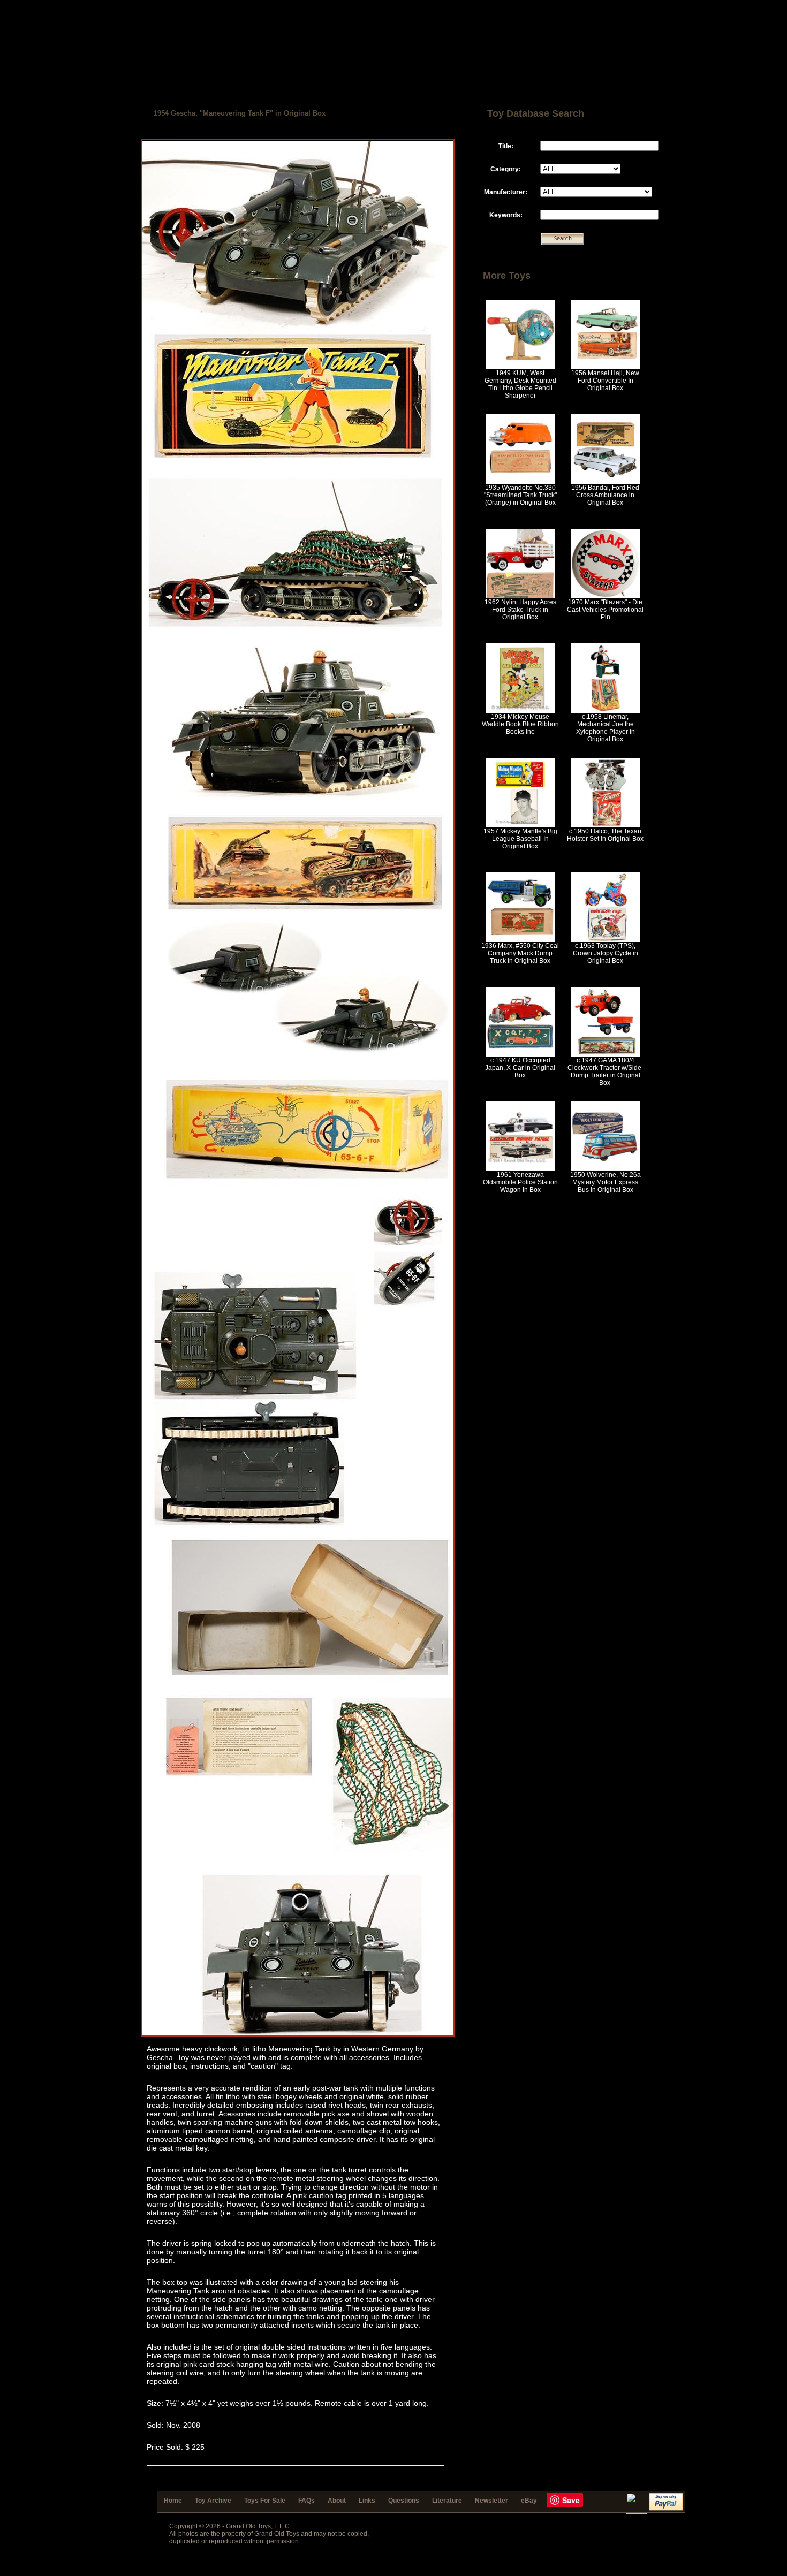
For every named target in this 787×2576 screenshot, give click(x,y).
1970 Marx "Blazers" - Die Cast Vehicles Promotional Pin (605, 610)
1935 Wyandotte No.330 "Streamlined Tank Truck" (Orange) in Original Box (520, 495)
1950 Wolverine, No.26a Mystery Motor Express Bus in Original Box (606, 1182)
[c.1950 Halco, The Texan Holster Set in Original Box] (606, 825)
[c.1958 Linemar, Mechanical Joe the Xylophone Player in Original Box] (606, 711)
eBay (529, 2501)
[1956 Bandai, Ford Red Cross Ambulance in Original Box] (606, 482)
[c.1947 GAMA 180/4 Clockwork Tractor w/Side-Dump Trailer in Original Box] (606, 1054)
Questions (404, 2501)
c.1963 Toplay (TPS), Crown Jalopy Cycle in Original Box (606, 953)
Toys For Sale (265, 2501)
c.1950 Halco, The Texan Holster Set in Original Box (605, 835)
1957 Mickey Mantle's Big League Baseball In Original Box (520, 839)
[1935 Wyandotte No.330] (520, 482)
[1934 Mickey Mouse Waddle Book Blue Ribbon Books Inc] (520, 711)
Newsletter (491, 2501)
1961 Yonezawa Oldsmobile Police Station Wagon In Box (520, 1182)
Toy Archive (213, 2501)
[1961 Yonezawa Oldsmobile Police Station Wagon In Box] (520, 1169)
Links (367, 2501)
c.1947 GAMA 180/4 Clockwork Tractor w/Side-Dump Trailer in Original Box (606, 1072)
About (337, 2501)
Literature (447, 2501)
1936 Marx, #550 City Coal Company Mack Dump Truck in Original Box (520, 953)
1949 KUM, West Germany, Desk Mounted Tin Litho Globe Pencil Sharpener (520, 384)
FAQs (307, 2501)
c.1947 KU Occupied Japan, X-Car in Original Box (520, 1068)
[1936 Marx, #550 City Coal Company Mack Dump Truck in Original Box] (520, 940)
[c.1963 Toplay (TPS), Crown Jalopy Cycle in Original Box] (606, 940)
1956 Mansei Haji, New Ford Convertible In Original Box (605, 381)
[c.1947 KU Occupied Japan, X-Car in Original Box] (520, 1054)
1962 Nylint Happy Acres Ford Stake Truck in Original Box (520, 610)
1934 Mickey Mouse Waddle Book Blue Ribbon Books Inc (520, 724)
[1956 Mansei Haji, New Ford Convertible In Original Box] (606, 367)
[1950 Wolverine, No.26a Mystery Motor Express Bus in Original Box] (606, 1169)
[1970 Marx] (606, 596)
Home (173, 2501)
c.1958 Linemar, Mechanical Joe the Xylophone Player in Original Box (606, 728)
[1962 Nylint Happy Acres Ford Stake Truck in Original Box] (520, 596)
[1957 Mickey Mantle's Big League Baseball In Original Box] (520, 825)
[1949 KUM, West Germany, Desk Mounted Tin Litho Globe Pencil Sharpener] (520, 367)
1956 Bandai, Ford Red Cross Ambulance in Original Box (605, 495)
